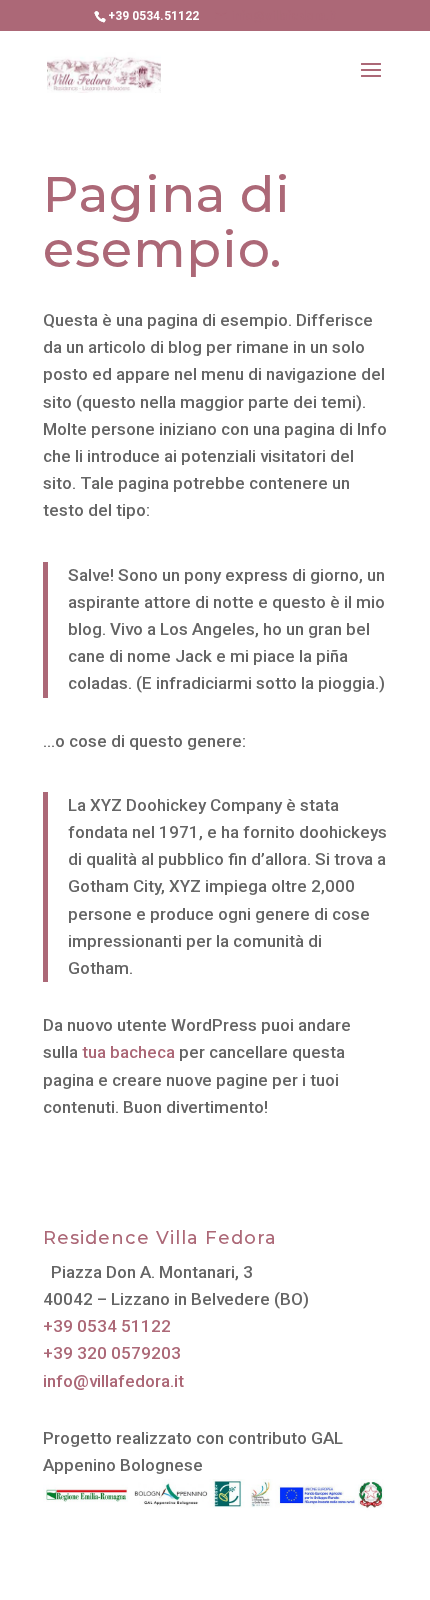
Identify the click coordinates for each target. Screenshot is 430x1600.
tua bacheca (128, 1052)
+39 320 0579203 (112, 1353)
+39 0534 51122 (107, 1326)
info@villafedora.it (113, 1381)
